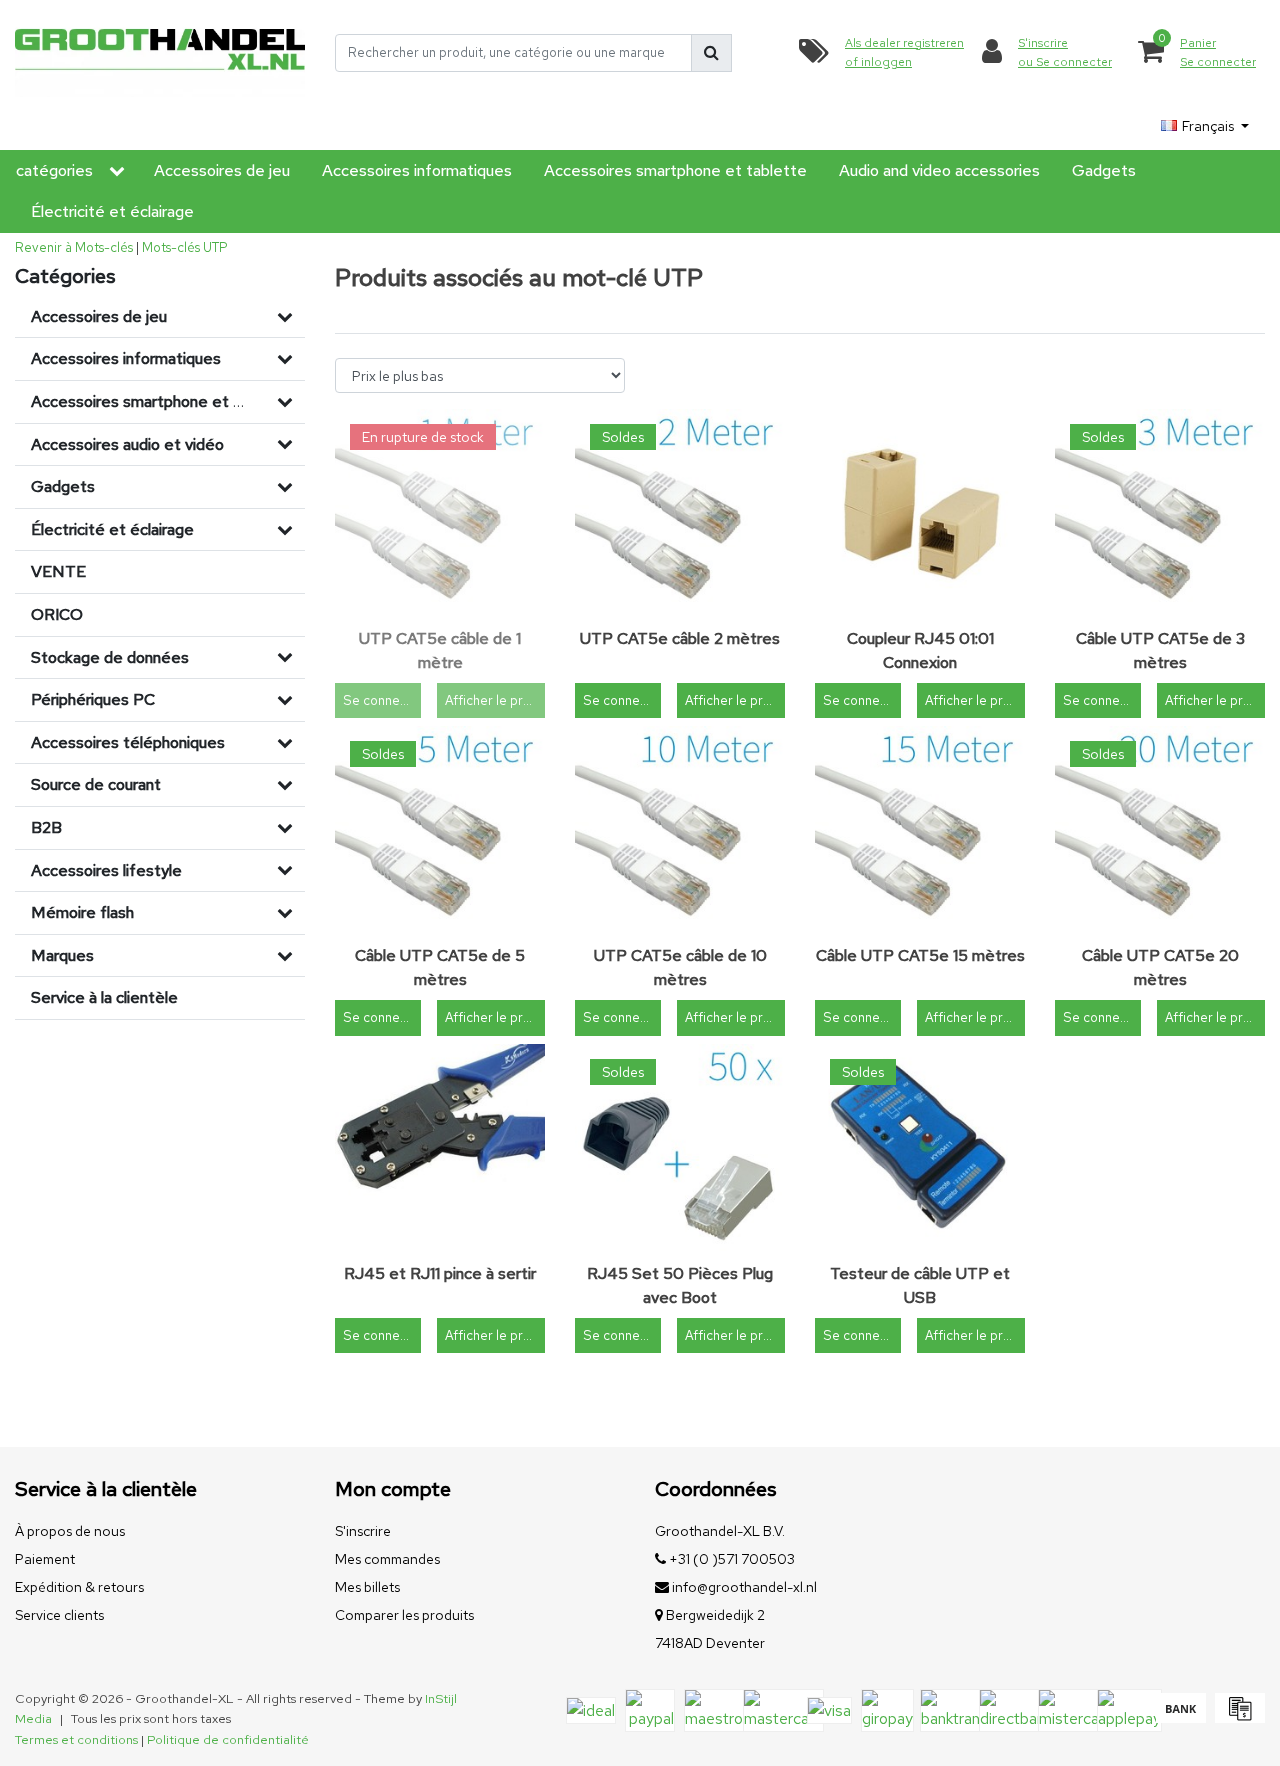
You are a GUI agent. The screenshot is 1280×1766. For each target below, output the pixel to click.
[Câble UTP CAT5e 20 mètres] (1160, 831)
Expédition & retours (79, 1587)
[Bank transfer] (1180, 1717)
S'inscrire (363, 1531)
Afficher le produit (495, 700)
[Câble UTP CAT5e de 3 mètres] (1160, 514)
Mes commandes (387, 1559)
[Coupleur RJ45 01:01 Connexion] (920, 514)
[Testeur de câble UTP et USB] (920, 1149)
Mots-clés (171, 247)
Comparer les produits (404, 1615)
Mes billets (367, 1587)
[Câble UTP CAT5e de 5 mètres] (440, 831)
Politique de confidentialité (228, 1739)
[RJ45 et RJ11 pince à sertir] (440, 1149)
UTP (215, 247)
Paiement (45, 1559)
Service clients (59, 1615)
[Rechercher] (711, 53)
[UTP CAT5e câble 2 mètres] (680, 514)
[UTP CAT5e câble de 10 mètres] (680, 831)
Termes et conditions (76, 1739)
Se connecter (382, 700)
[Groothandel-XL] (160, 52)
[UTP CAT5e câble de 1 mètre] (440, 514)
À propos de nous (70, 1531)
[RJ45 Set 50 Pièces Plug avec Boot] (680, 1149)
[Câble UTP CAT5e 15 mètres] (920, 831)
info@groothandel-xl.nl (744, 1587)
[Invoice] (1237, 1717)
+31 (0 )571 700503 (730, 1559)
